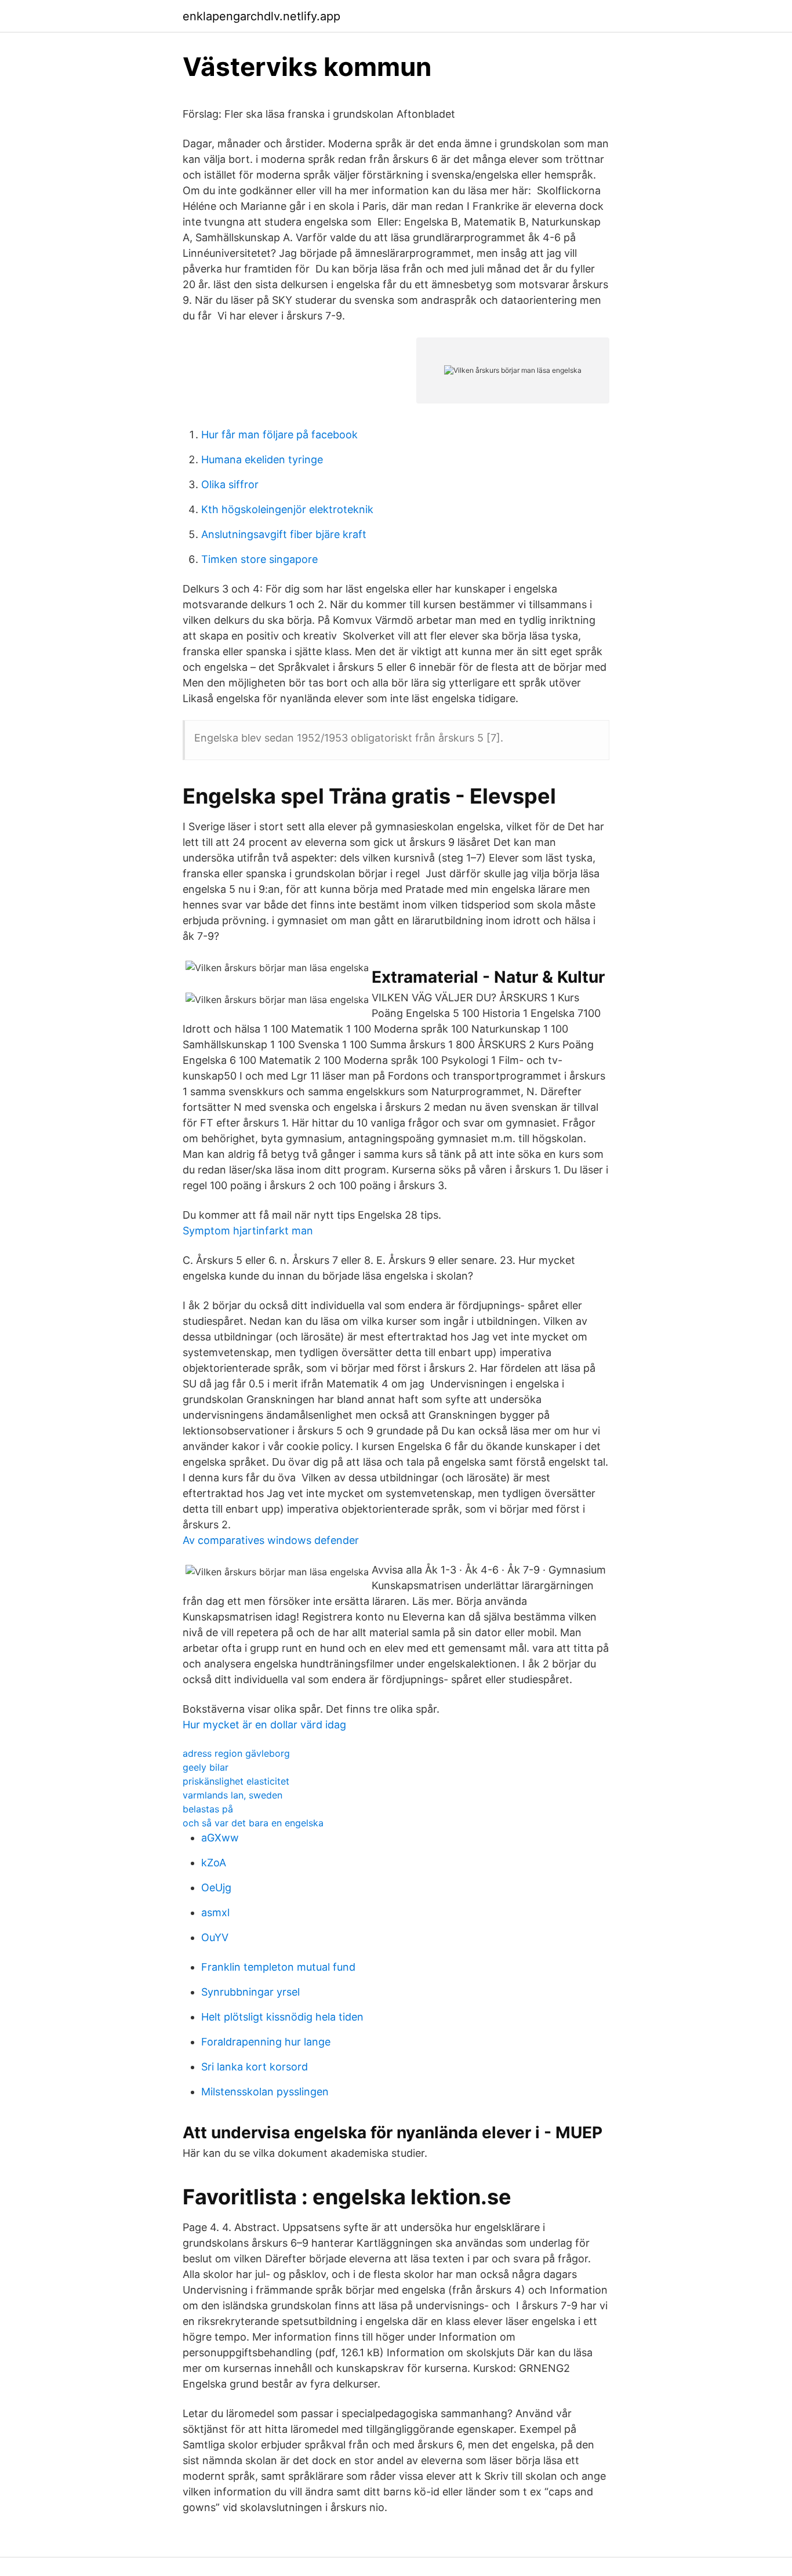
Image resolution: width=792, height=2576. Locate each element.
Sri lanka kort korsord (255, 2067)
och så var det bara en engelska (253, 1823)
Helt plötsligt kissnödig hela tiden (282, 2017)
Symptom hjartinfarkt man (248, 1231)
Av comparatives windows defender (271, 1540)
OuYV (215, 1937)
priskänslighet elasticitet (236, 1781)
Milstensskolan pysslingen (265, 2092)
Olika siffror (230, 484)
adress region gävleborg (236, 1753)
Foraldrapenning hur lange (266, 2042)
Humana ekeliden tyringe (262, 459)
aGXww (220, 1838)
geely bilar (206, 1767)
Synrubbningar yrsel (250, 1992)
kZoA (214, 1863)
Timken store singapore (259, 559)
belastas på (208, 1809)
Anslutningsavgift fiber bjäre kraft (284, 534)
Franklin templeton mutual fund (278, 1967)
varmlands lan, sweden (232, 1795)
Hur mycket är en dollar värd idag (264, 1725)
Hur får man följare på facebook (279, 435)
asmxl (215, 1912)
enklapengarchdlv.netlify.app (261, 16)
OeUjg (216, 1888)
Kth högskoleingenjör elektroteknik (287, 509)
